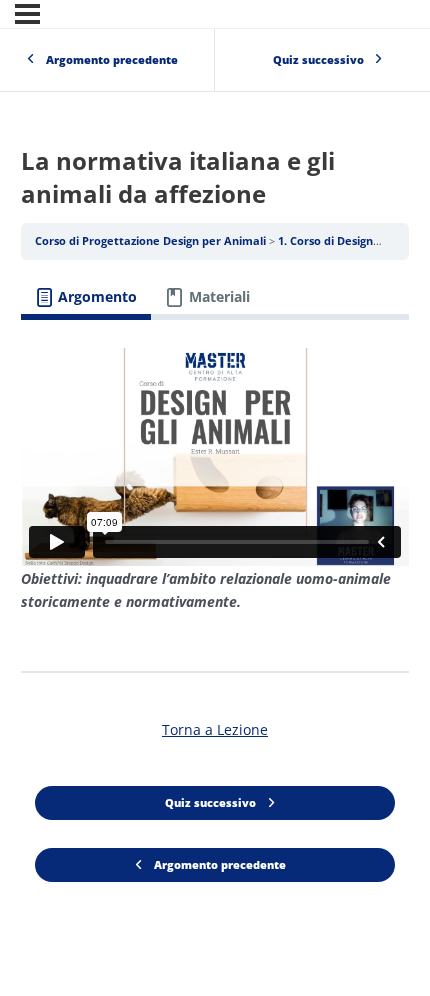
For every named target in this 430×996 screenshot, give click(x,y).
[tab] (86, 297)
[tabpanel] (215, 488)
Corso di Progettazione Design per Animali (152, 241)
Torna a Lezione (215, 729)
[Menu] (27, 14)
